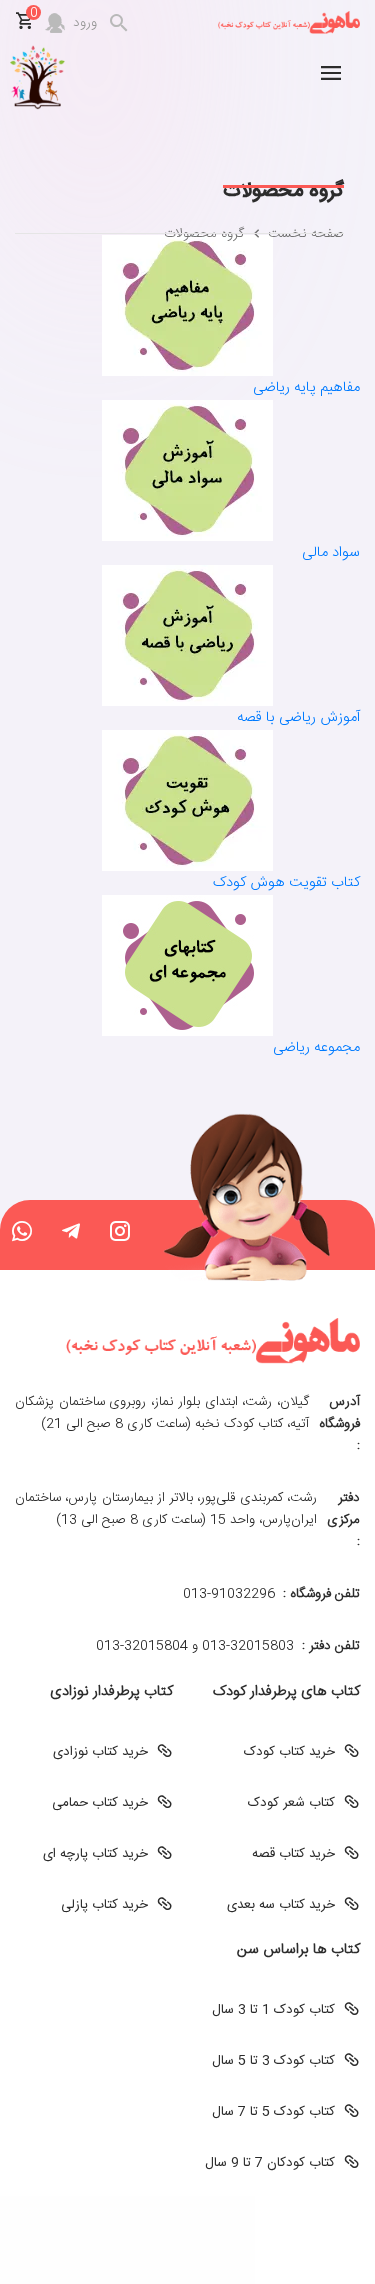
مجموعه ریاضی (316, 1048)
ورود (85, 23)
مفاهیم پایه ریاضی (306, 388)
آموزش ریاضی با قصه (298, 718)
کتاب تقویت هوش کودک (286, 883)
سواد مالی (331, 553)
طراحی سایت (188, 2217)
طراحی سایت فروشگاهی (187, 2239)
